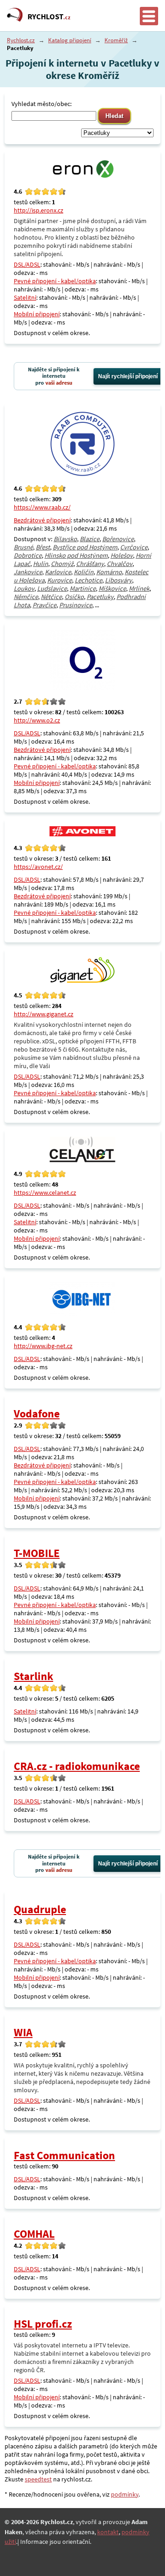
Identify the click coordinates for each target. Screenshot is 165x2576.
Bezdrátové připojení (42, 520)
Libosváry (118, 580)
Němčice (26, 597)
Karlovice (58, 572)
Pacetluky (100, 597)
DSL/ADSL (27, 264)
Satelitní (25, 297)
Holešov (122, 555)
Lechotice (88, 580)
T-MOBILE (37, 1553)
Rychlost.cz (21, 40)
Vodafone (37, 1414)
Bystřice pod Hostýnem (85, 547)
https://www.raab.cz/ (42, 507)
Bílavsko (65, 539)
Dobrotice (28, 555)
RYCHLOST (49, 17)
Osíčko (74, 597)
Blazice (90, 539)
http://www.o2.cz (37, 720)
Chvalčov (120, 564)
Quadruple (40, 1909)
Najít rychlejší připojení (128, 376)
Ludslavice (52, 588)
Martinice (83, 588)
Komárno (109, 572)
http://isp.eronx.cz (38, 210)
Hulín (41, 564)
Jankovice (28, 572)
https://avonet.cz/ (38, 867)
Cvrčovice (134, 547)
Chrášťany (90, 564)
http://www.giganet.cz (44, 1014)
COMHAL (34, 2234)
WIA (23, 2032)
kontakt (108, 2532)
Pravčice (44, 605)
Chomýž (62, 564)
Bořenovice (118, 539)
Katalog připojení (70, 40)
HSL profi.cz (43, 2324)
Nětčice (51, 597)
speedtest (38, 2479)
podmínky (125, 2494)
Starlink (33, 1676)
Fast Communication (64, 2155)
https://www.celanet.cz (45, 1193)
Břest (43, 547)
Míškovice (112, 588)
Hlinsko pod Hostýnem (76, 555)
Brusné (23, 547)
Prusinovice (76, 605)
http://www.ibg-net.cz (43, 1346)
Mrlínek (139, 588)
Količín (84, 572)
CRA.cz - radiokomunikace (77, 1766)
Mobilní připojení (37, 314)
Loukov (24, 588)
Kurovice (60, 580)
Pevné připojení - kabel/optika (55, 281)
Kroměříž (116, 40)
